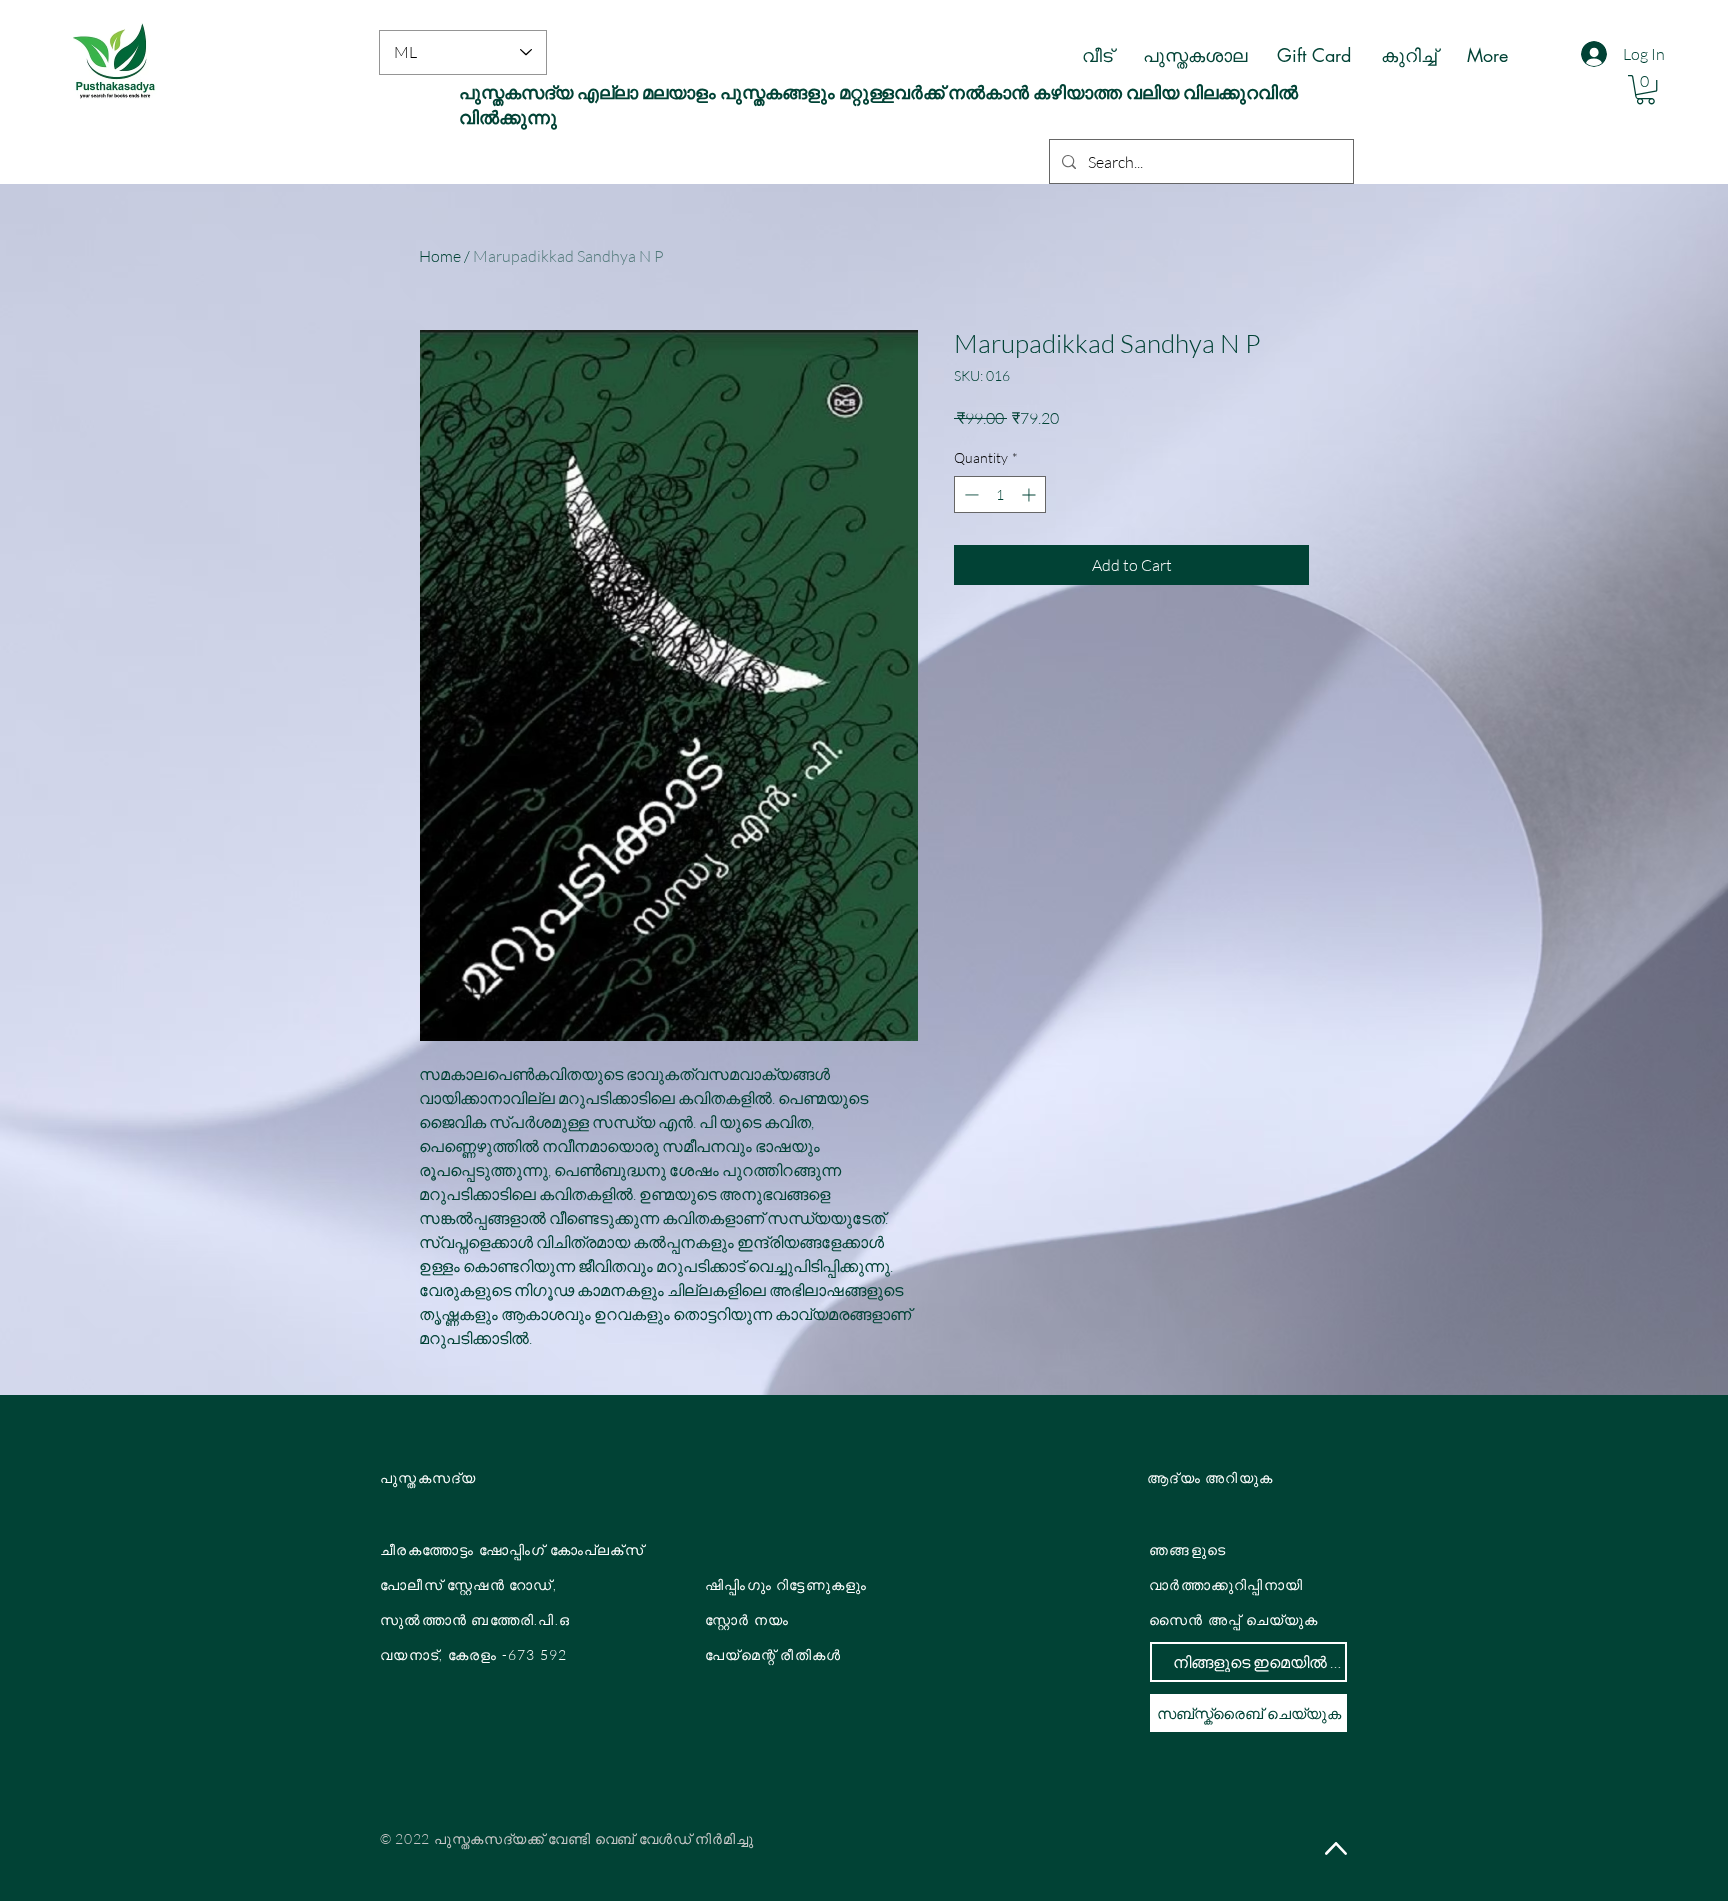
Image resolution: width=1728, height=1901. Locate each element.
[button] (1645, 89)
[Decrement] (969, 494)
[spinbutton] (1000, 494)
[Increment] (1030, 494)
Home (440, 256)
